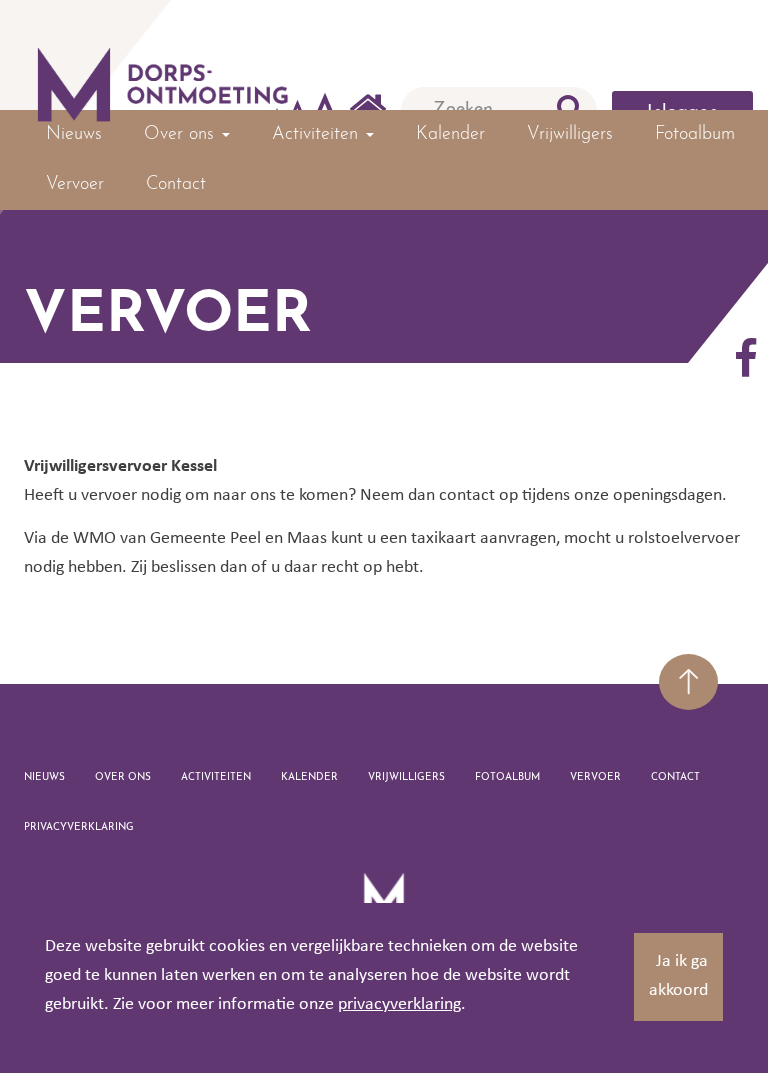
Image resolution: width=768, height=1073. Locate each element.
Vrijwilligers (570, 135)
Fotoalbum (695, 135)
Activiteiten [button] (318, 135)
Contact (176, 185)
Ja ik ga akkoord (678, 976)
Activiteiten (216, 777)
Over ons (123, 777)
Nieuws (74, 135)
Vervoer (75, 185)
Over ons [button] (182, 135)
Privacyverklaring (79, 827)
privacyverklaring (399, 1004)
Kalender (450, 135)
